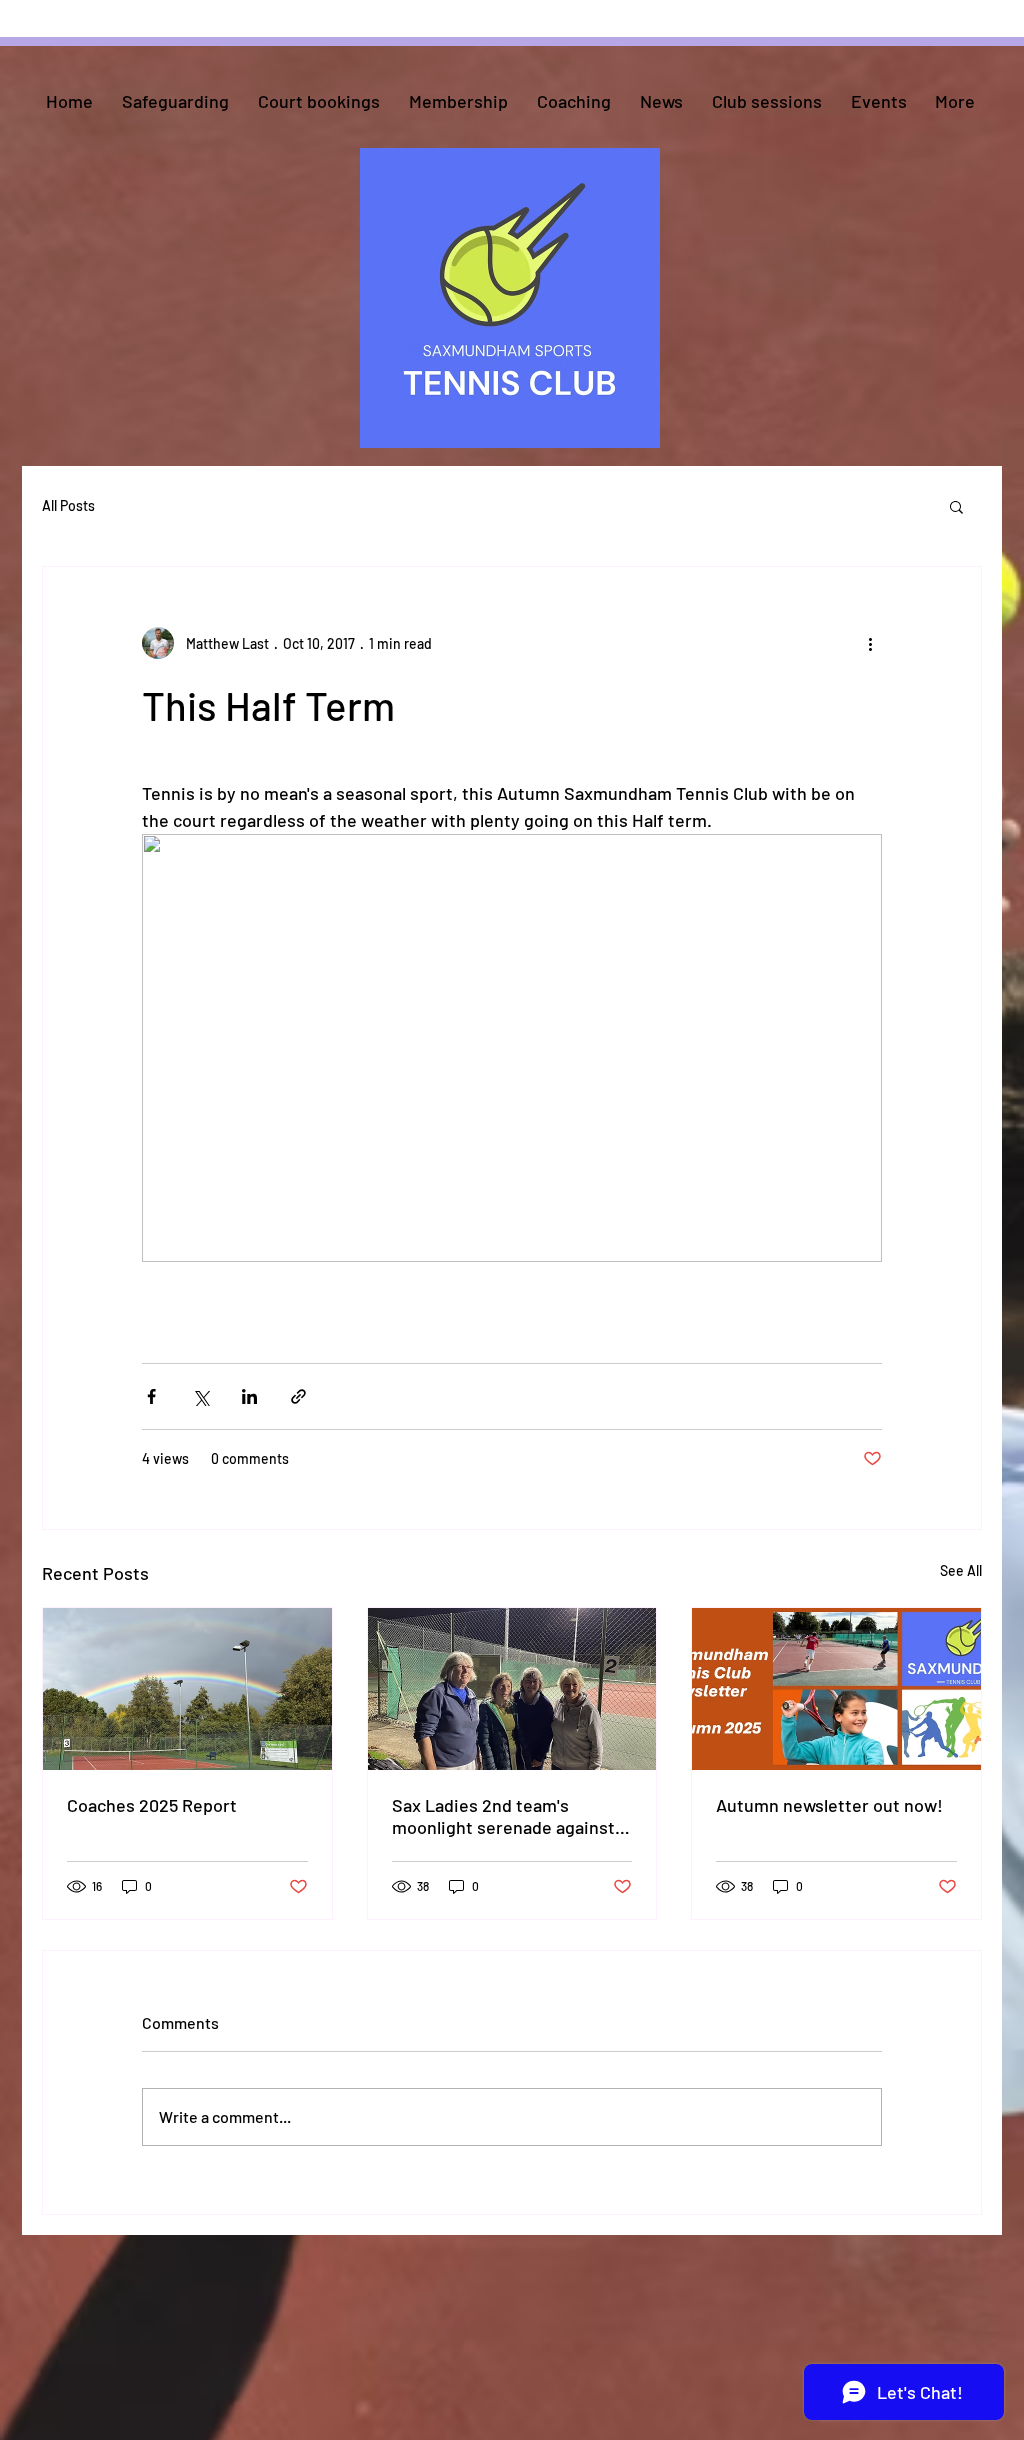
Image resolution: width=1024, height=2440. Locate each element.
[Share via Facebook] (151, 1396)
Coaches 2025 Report (152, 1805)
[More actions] (870, 643)
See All (961, 1570)
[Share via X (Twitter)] (200, 1396)
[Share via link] (298, 1396)
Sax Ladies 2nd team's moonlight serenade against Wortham (503, 1816)
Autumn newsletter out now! (829, 1805)
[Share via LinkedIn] (249, 1396)
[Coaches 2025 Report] (187, 1689)
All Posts (68, 505)
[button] (956, 506)
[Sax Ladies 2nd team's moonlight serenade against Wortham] (512, 1689)
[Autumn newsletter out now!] (836, 1689)
